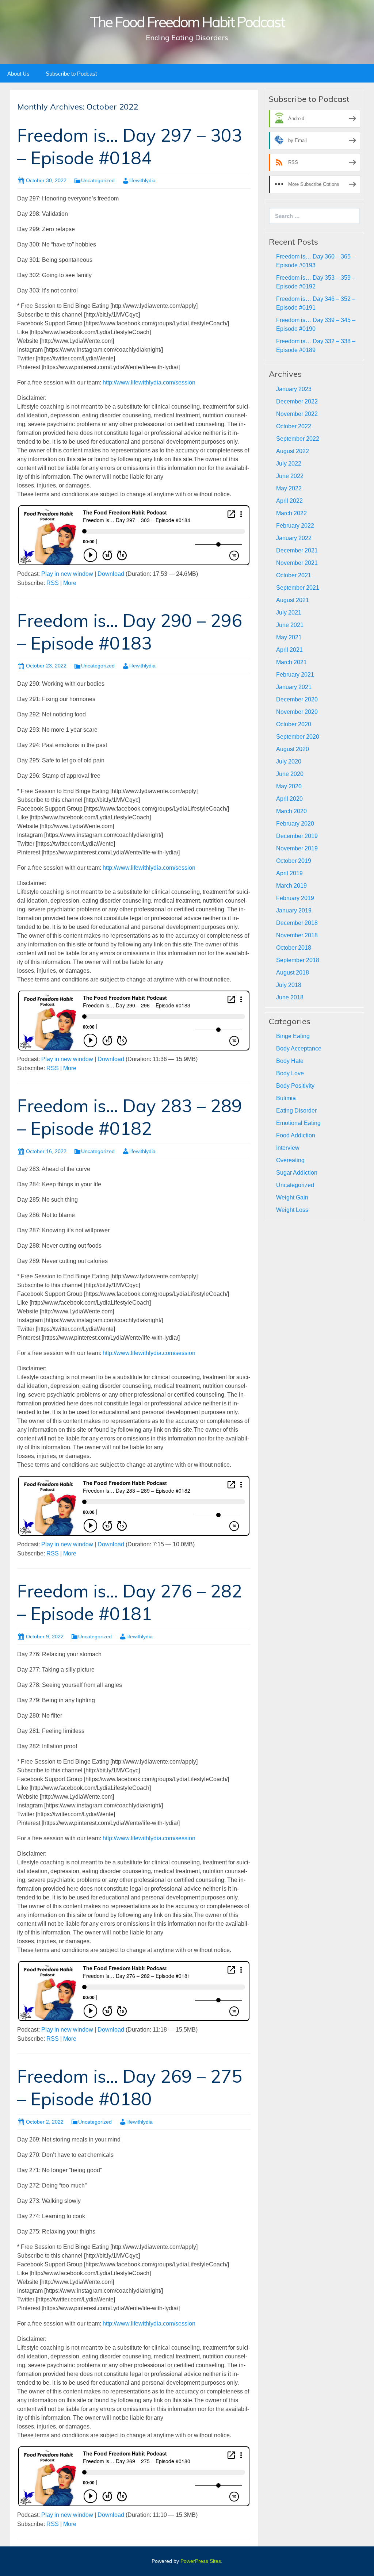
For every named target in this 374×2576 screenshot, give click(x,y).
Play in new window (67, 574)
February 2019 (295, 898)
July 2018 (289, 985)
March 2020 (291, 811)
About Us (18, 74)
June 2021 (290, 625)
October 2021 (294, 575)
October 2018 (294, 948)
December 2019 (297, 836)
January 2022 (294, 538)
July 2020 (289, 761)
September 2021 (298, 588)
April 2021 (289, 650)
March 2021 (291, 662)
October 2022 (294, 426)
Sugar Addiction (297, 1173)
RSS (53, 583)
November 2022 (297, 414)
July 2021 (289, 613)
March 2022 (291, 513)
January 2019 (294, 910)
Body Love (290, 1073)
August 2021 (293, 600)
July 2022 (289, 464)
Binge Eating (293, 1036)
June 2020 (290, 774)
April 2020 (289, 799)
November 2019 (297, 848)
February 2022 (295, 526)
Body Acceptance (299, 1048)
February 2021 (295, 675)
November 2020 (297, 712)
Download (111, 574)
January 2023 (294, 389)
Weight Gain (292, 1197)
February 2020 (295, 824)
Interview (288, 1148)
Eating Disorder (296, 1111)
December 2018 (297, 923)
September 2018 (298, 960)
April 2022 (289, 501)
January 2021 (294, 687)
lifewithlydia (142, 180)
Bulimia (286, 1098)
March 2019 (291, 886)
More (70, 583)
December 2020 (297, 699)
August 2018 (293, 973)
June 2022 (290, 476)
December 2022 (297, 401)
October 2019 (294, 861)
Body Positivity (295, 1086)
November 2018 (297, 935)
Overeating (290, 1160)
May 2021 (289, 637)
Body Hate (290, 1061)
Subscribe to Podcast (71, 74)
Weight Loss (292, 1210)
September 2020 (298, 737)
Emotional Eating (298, 1123)
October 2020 (294, 724)
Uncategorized (98, 180)
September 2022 (298, 439)
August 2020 (293, 749)
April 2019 (289, 873)
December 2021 (297, 550)
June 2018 (290, 997)
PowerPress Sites (201, 2561)
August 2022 (293, 451)
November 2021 (297, 563)
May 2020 (289, 786)
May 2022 (289, 488)
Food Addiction (296, 1135)
